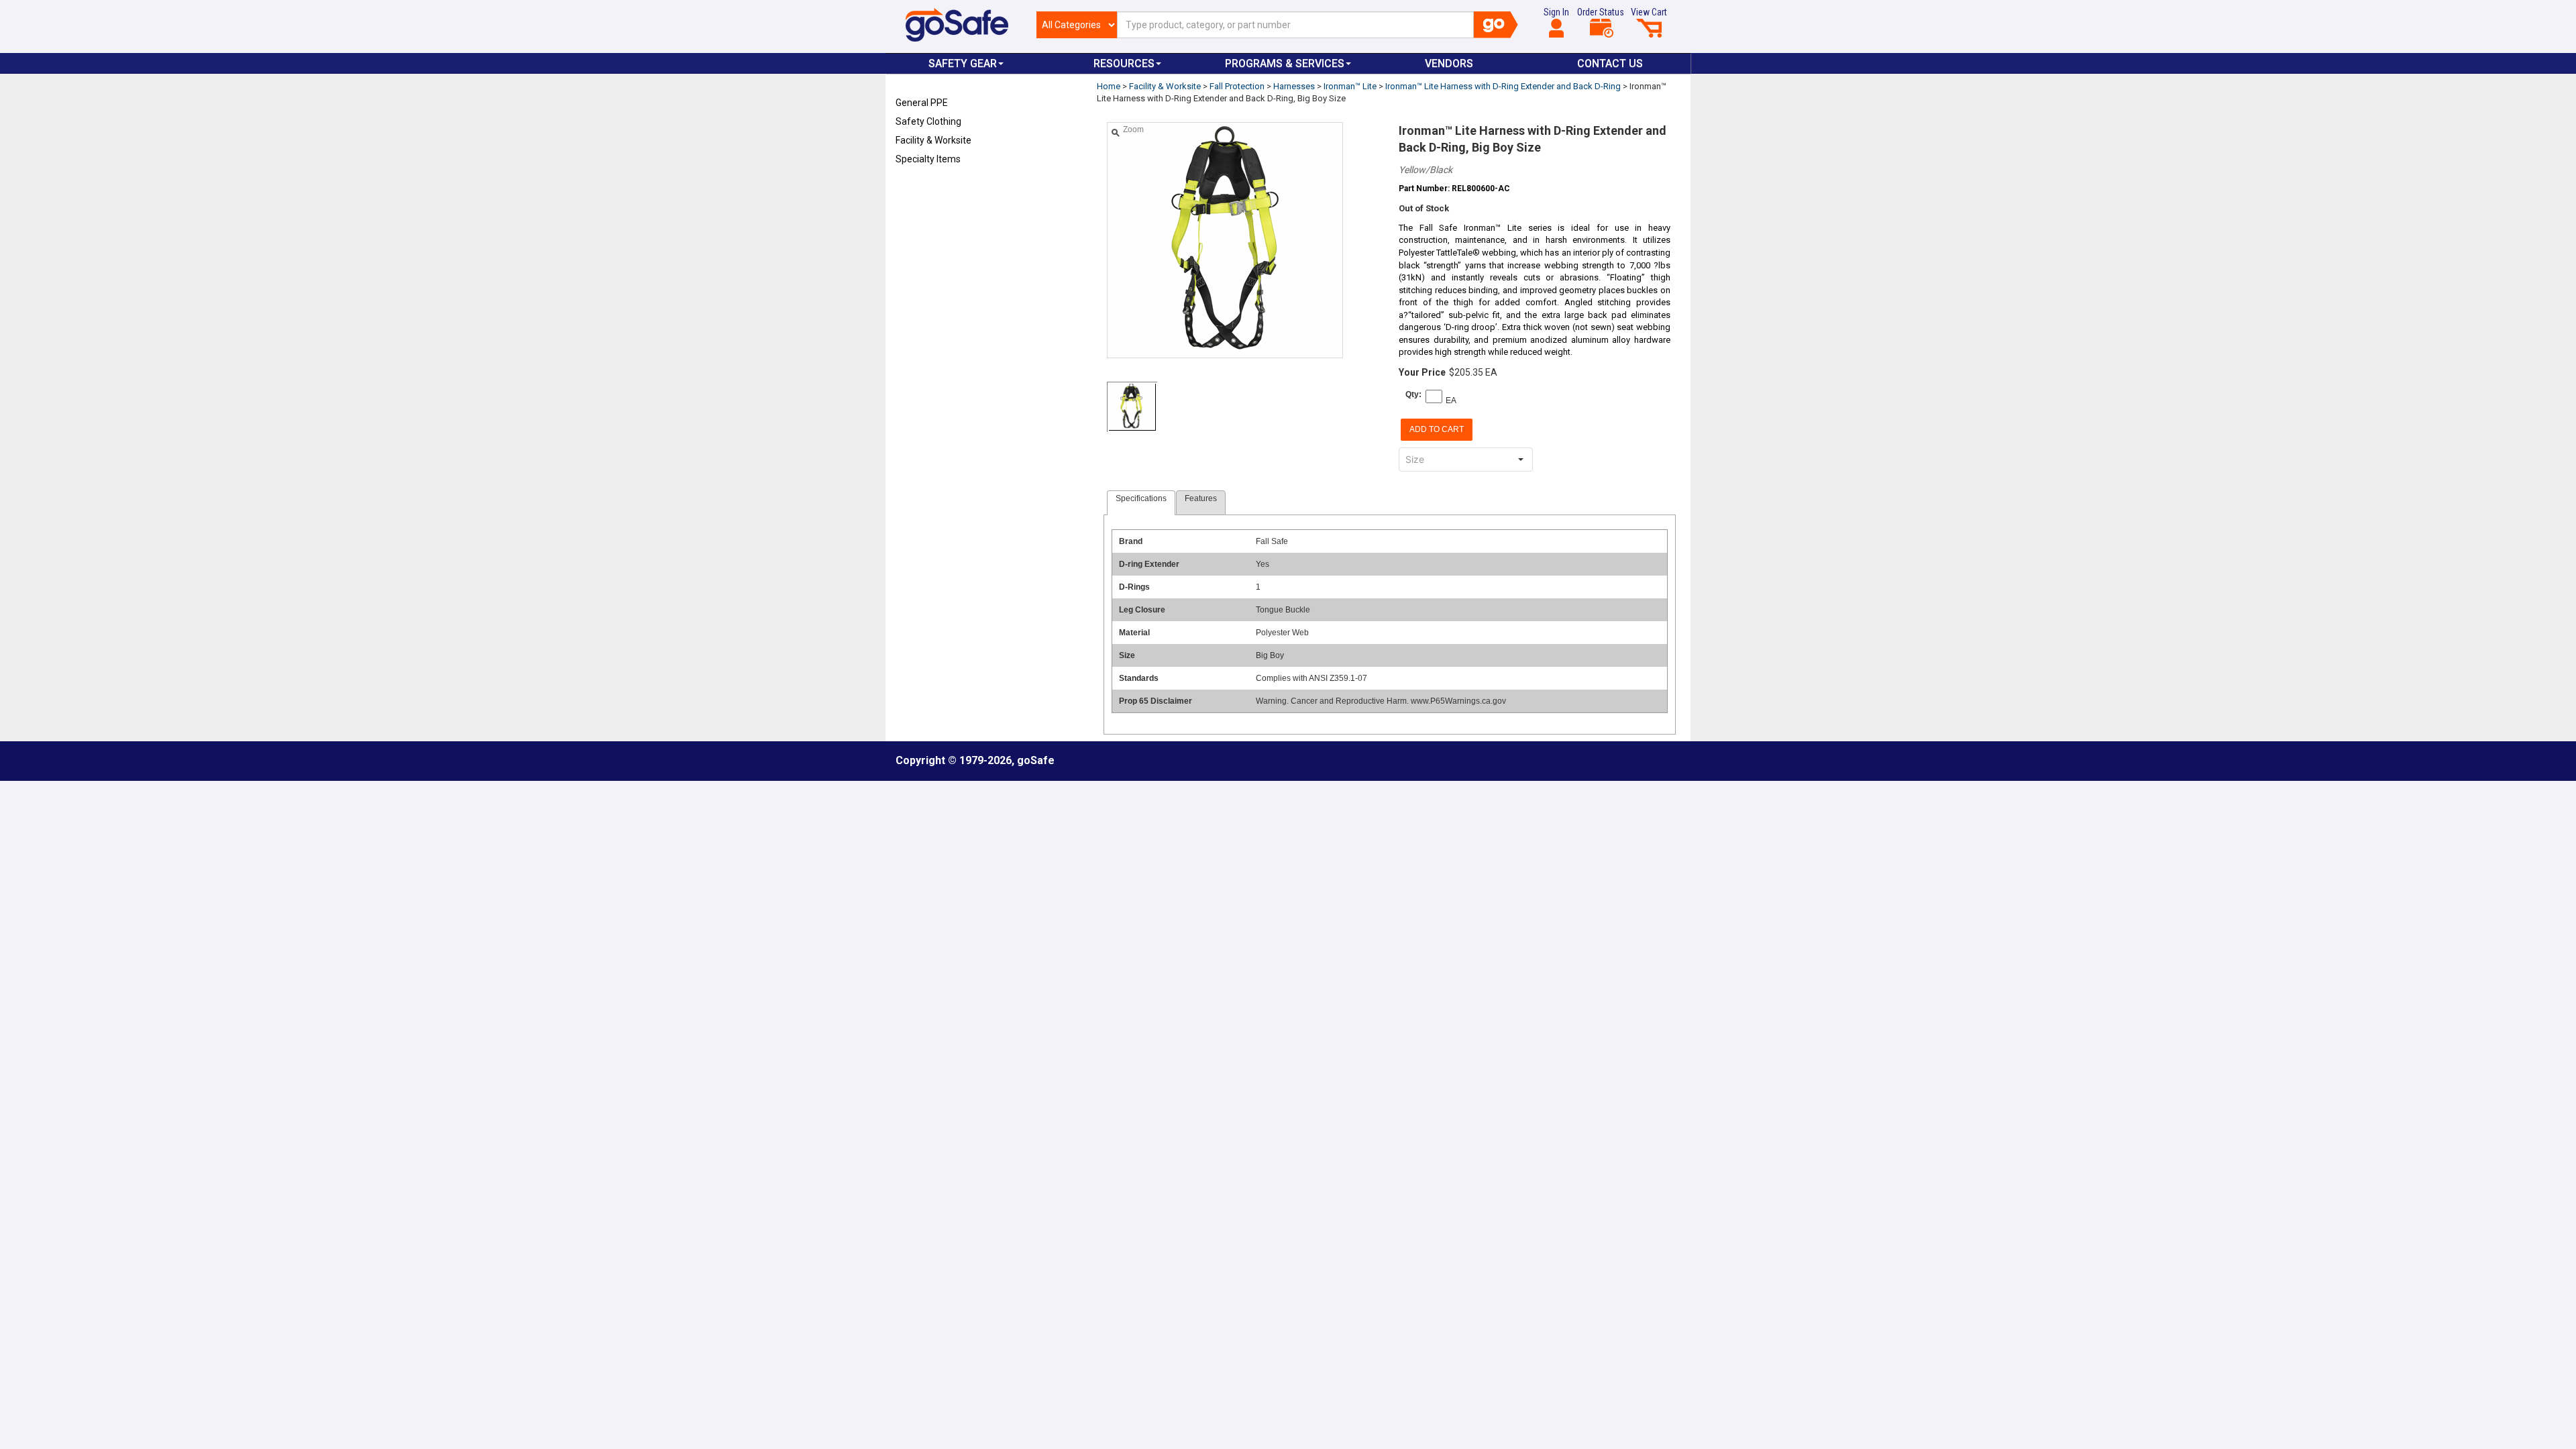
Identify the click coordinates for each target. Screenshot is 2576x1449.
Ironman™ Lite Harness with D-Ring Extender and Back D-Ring (1503, 86)
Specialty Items (928, 159)
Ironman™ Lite (1350, 86)
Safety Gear (963, 63)
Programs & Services (1285, 63)
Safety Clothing (928, 121)
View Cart (1649, 12)
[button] (1521, 460)
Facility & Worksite (933, 140)
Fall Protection (1237, 86)
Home (1109, 86)
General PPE (922, 103)
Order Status (1601, 12)
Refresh (921, 191)
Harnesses (1294, 86)
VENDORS (1449, 63)
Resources (1124, 63)
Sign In (1556, 12)
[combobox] (1454, 460)
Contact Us (1610, 63)
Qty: (1413, 394)
